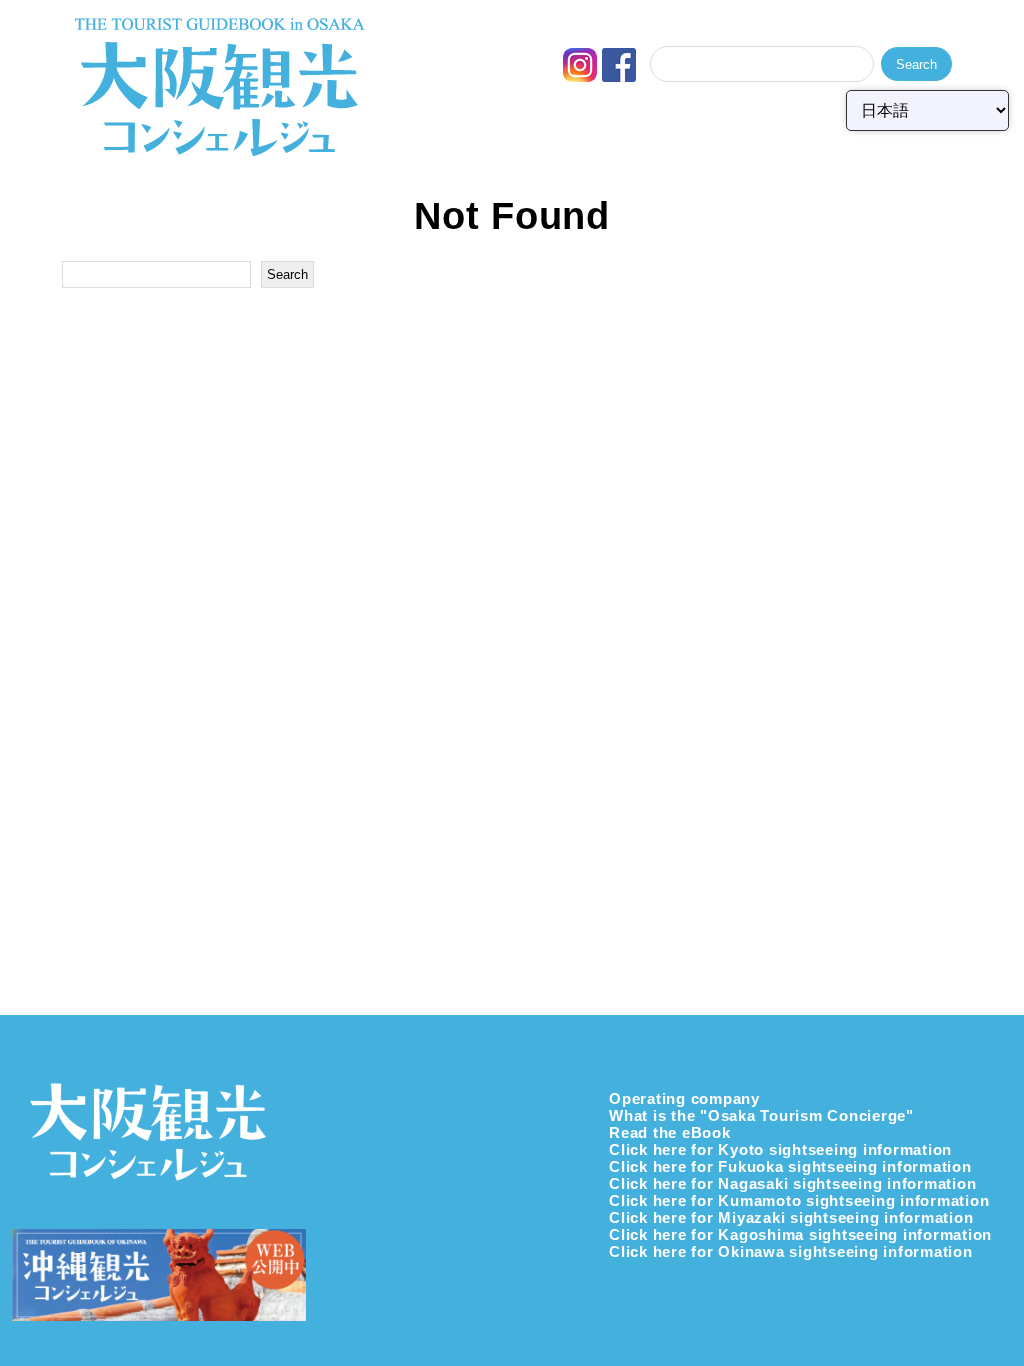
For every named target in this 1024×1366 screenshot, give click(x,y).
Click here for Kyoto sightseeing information (780, 1149)
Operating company (684, 1098)
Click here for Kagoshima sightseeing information (800, 1234)
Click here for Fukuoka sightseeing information (790, 1166)
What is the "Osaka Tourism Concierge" (761, 1115)
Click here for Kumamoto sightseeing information (799, 1200)
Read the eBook (670, 1132)
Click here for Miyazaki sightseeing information (791, 1217)
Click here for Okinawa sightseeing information (791, 1251)
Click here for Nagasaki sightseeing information (792, 1183)
